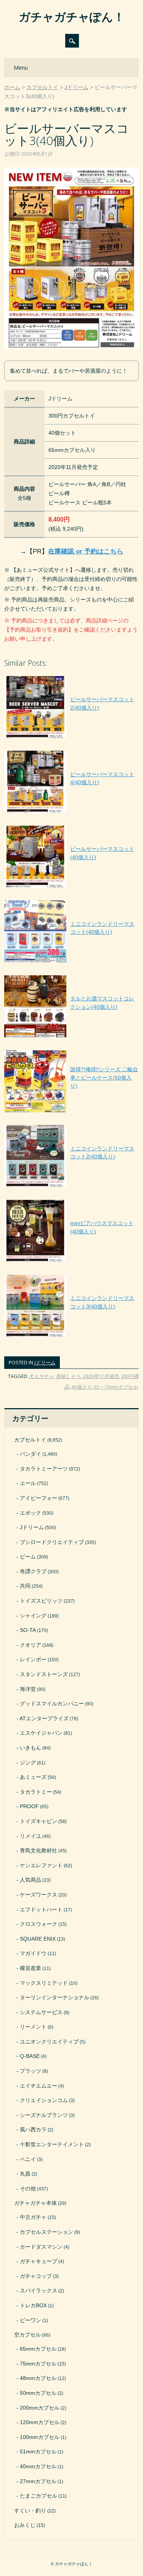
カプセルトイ (30, 1440)
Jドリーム (45, 1362)
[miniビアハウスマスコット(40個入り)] (71, 1262)
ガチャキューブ (39, 2261)
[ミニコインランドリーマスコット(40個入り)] (71, 962)
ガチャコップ (36, 2276)
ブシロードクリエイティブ (52, 1542)
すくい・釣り (30, 2511)
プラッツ (31, 2071)
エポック (31, 1513)
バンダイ (31, 1454)
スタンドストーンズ (44, 1674)
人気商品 (31, 1880)
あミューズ (33, 1777)
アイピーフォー (39, 1498)
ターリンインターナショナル (55, 1997)
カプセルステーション (47, 2232)
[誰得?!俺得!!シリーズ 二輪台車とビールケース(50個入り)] (71, 1112)
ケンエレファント (41, 1865)
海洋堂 (28, 1689)
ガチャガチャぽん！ (72, 17)
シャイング (33, 1616)
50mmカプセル (38, 2393)
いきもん (31, 1748)
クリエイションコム (44, 2100)
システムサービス (41, 2012)
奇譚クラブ (33, 1571)
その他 (28, 2188)
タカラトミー (36, 1792)
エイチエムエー (39, 2086)
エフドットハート (41, 1909)
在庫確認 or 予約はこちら (86, 551)
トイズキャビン (39, 1821)
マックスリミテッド (44, 1983)
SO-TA (28, 1630)
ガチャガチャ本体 (35, 2203)
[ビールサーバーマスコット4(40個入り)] (71, 813)
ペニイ (28, 2159)
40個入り (81, 1387)
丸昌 (25, 2174)
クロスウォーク (39, 1924)
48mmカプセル (38, 2378)
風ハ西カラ (33, 2129)
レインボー (33, 1659)
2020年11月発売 (101, 1376)
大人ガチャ (41, 1376)
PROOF (29, 1806)
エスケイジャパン (41, 1733)
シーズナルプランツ (44, 2115)
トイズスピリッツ (41, 1601)
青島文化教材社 (39, 1850)
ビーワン (31, 2320)
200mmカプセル (40, 2408)
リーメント (33, 2027)
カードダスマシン (41, 2247)
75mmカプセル (38, 2364)
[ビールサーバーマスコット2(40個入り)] (71, 738)
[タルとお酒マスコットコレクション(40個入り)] (71, 1037)
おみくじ (25, 2525)
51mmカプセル (38, 2452)
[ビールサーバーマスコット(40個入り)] (71, 888)
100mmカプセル (40, 2437)
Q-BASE (30, 2056)
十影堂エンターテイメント (52, 2144)
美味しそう (68, 1376)
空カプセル (27, 2335)
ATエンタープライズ (44, 1718)
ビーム (28, 1557)
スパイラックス (39, 2290)
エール (28, 1483)
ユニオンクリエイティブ (49, 2042)
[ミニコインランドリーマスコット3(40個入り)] (71, 1337)
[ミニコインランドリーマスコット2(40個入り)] (71, 1187)
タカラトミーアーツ (44, 1469)
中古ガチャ (33, 2217)
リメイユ (31, 1836)
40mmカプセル (38, 2466)
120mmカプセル (40, 2422)
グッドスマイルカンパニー (52, 1704)
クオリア (31, 1645)
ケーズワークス (39, 1895)
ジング (28, 1763)
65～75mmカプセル (116, 1387)
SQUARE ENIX (38, 1939)
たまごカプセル (39, 2496)
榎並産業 (31, 1968)
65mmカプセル (38, 2349)
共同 (25, 1586)
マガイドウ (33, 1953)
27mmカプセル (38, 2481)
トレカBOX (33, 2305)
